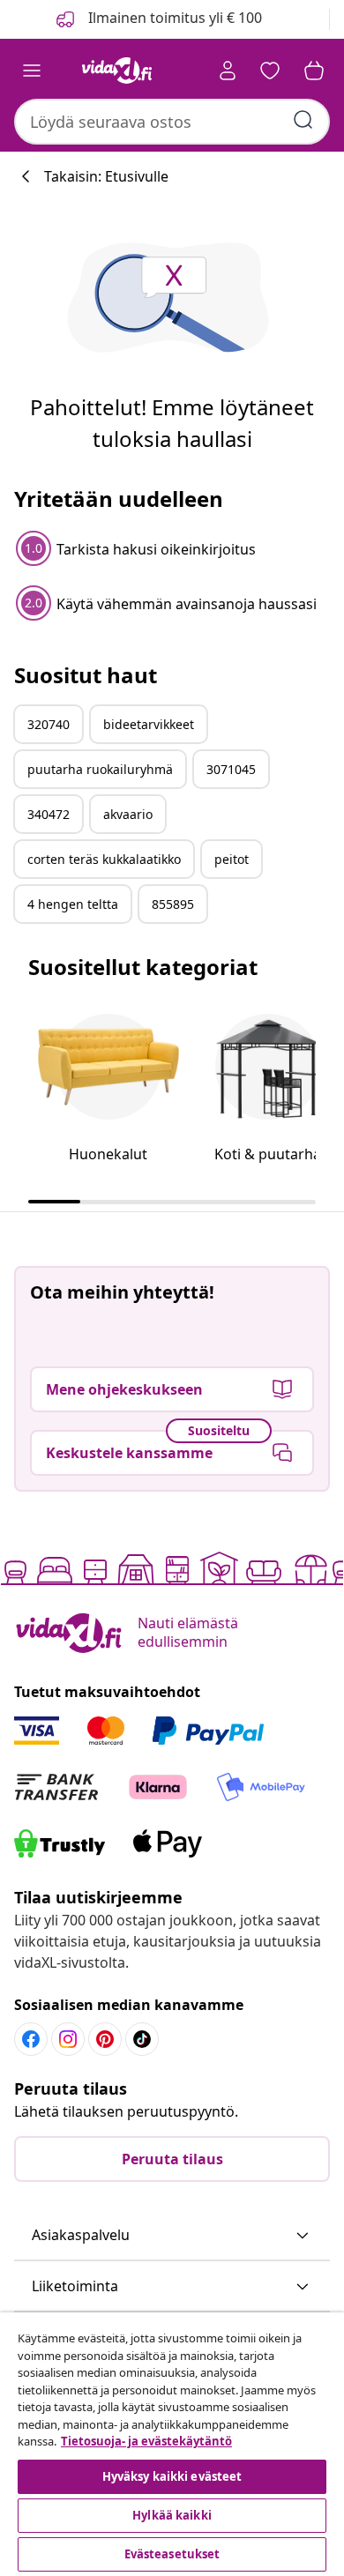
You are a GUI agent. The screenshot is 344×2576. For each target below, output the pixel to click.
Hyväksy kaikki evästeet (172, 2476)
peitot (232, 859)
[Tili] (228, 71)
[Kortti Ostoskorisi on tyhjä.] (314, 71)
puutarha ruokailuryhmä (100, 769)
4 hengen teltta (73, 904)
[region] (172, 2444)
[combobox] (172, 122)
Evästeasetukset (172, 2554)
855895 (173, 904)
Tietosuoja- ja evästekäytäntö (146, 2441)
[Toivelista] (270, 71)
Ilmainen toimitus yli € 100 (173, 18)
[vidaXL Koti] (117, 71)
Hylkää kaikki (172, 2515)
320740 (49, 724)
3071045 (231, 769)
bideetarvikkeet (149, 724)
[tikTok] (142, 2039)
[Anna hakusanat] (303, 120)
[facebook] (31, 2039)
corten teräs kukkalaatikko (104, 859)
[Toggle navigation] (32, 71)
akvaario (128, 814)
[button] (172, 2236)
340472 (49, 814)
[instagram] (68, 2039)
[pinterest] (105, 2039)
